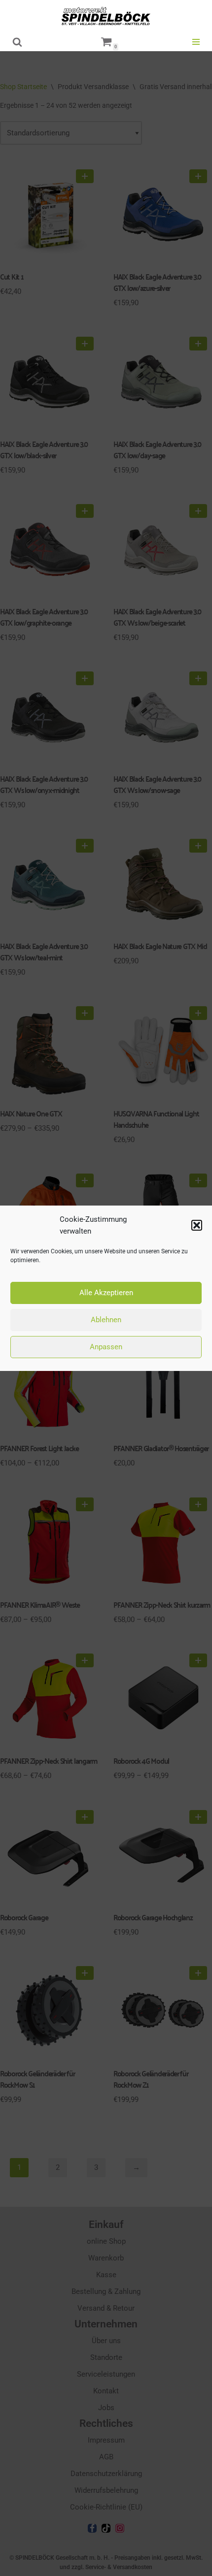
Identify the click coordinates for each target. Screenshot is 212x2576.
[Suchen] (17, 42)
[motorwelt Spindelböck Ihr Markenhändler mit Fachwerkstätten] (106, 16)
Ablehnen (106, 1320)
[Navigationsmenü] (196, 42)
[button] (197, 1225)
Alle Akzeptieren (106, 1293)
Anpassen (106, 1347)
